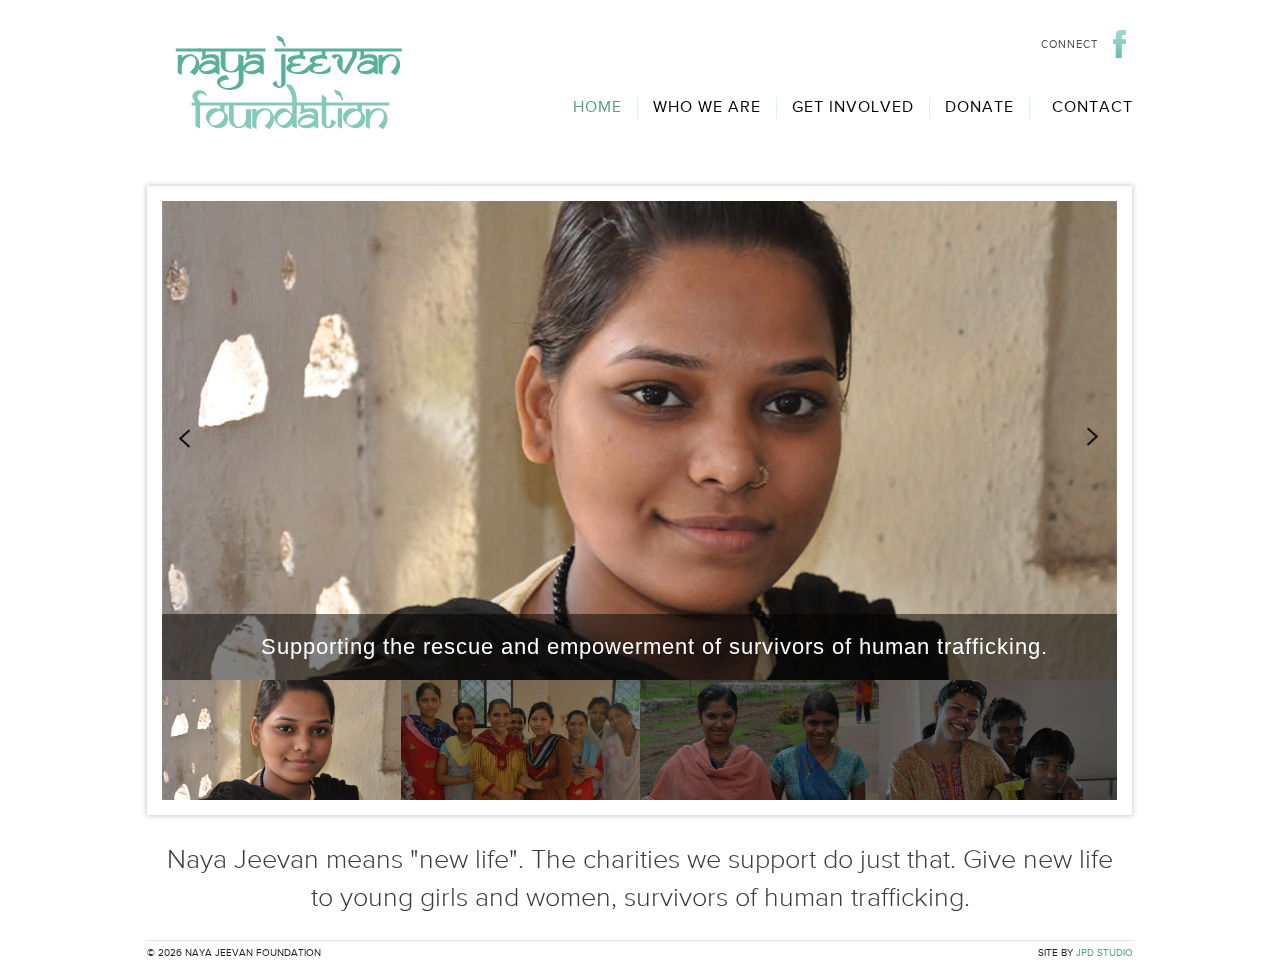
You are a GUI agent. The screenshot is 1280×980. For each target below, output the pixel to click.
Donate (979, 107)
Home (597, 107)
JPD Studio (1104, 953)
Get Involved (853, 107)
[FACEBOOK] (1123, 44)
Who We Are (707, 107)
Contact (1092, 107)
